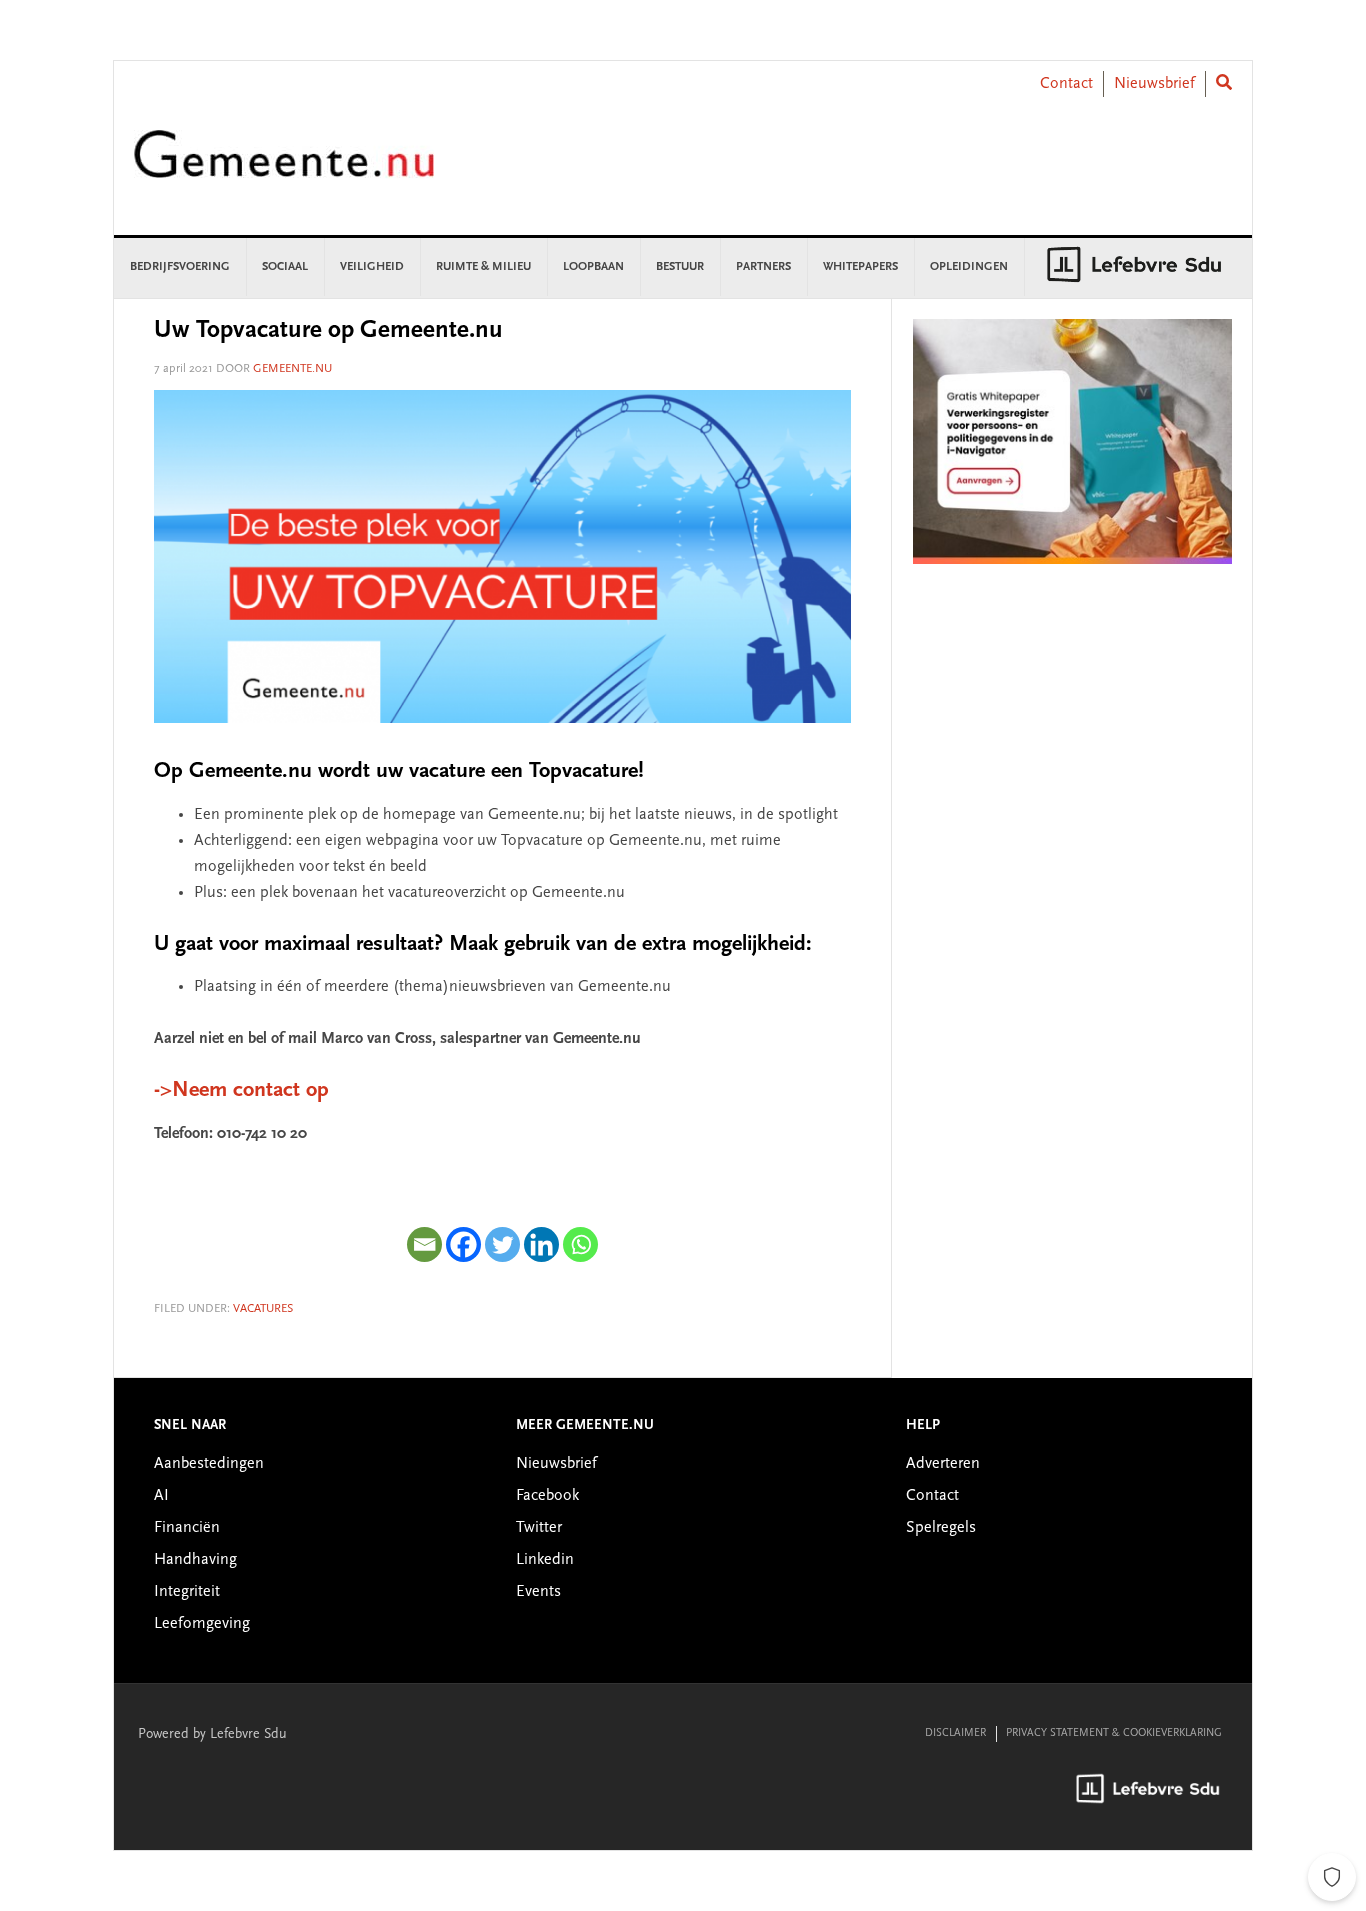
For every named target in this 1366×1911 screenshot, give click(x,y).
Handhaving (195, 1560)
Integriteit (187, 1592)
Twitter (539, 1528)
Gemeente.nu (284, 167)
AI (161, 1496)
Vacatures (263, 1309)
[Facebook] (463, 1244)
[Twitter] (502, 1244)
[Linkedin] (541, 1244)
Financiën (187, 1528)
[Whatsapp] (580, 1244)
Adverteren (943, 1464)
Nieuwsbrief (1154, 84)
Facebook (547, 1496)
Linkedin (545, 1560)
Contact (1066, 84)
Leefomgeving (202, 1624)
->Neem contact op (241, 1091)
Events (538, 1592)
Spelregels (941, 1528)
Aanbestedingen (209, 1464)
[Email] (424, 1244)
